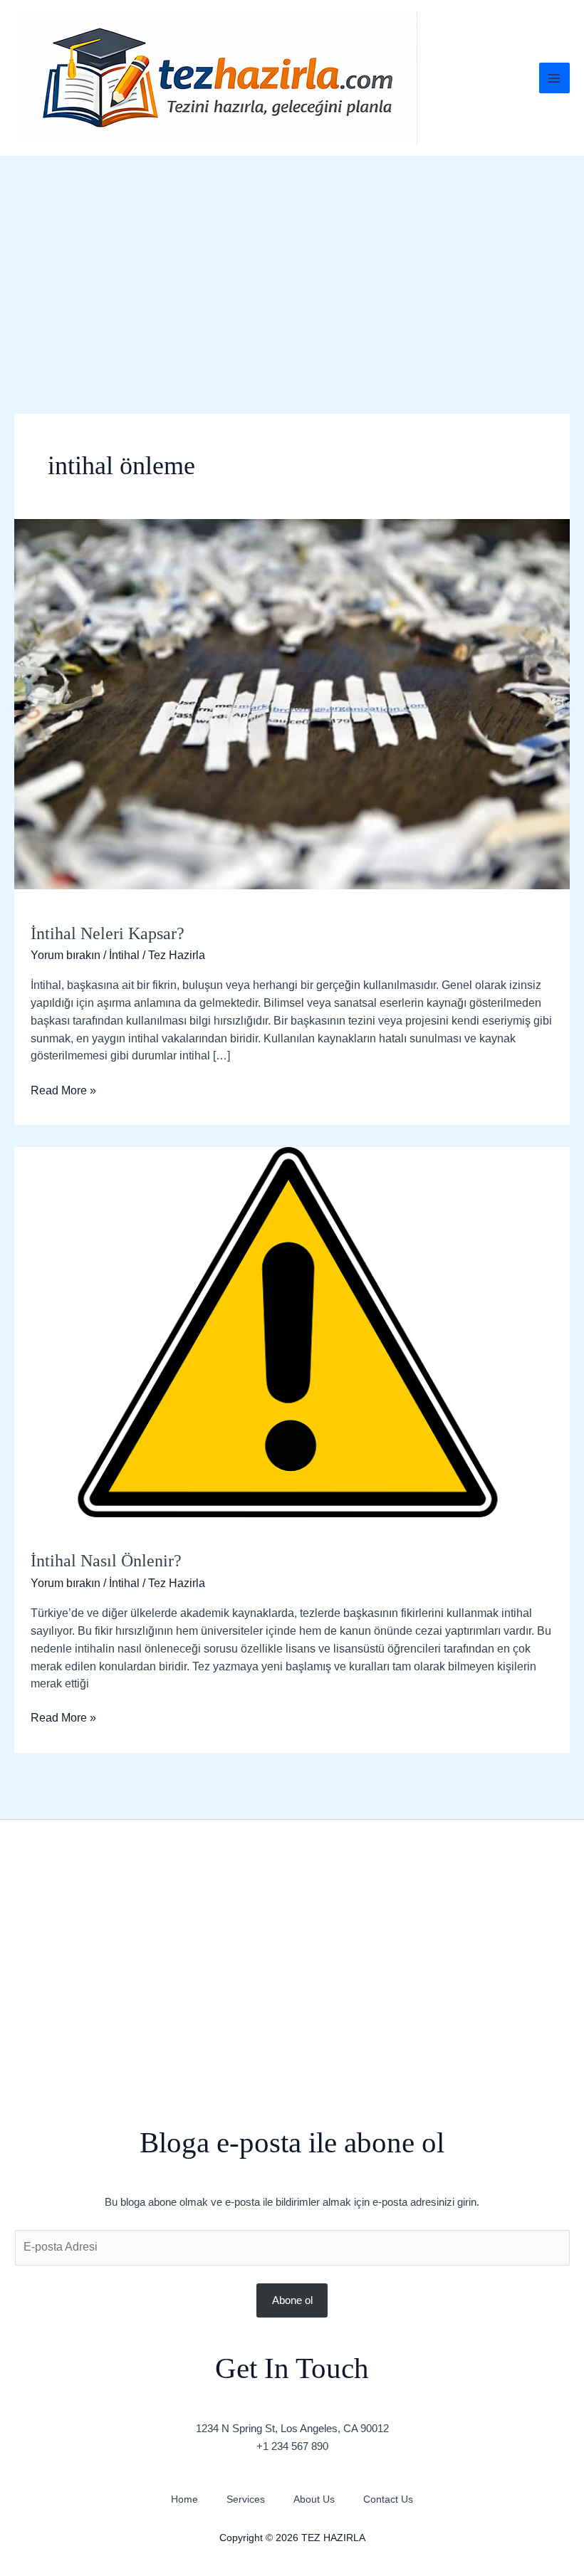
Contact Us (388, 2499)
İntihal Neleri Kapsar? (108, 933)
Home (184, 2499)
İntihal (124, 955)
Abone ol (292, 2300)
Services (246, 2499)
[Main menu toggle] (554, 78)
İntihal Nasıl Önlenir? (106, 1561)
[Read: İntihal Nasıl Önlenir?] (292, 1331)
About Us (314, 2499)
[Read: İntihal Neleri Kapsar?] (292, 703)
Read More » (63, 1089)
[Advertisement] (292, 263)
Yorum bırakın (66, 955)
